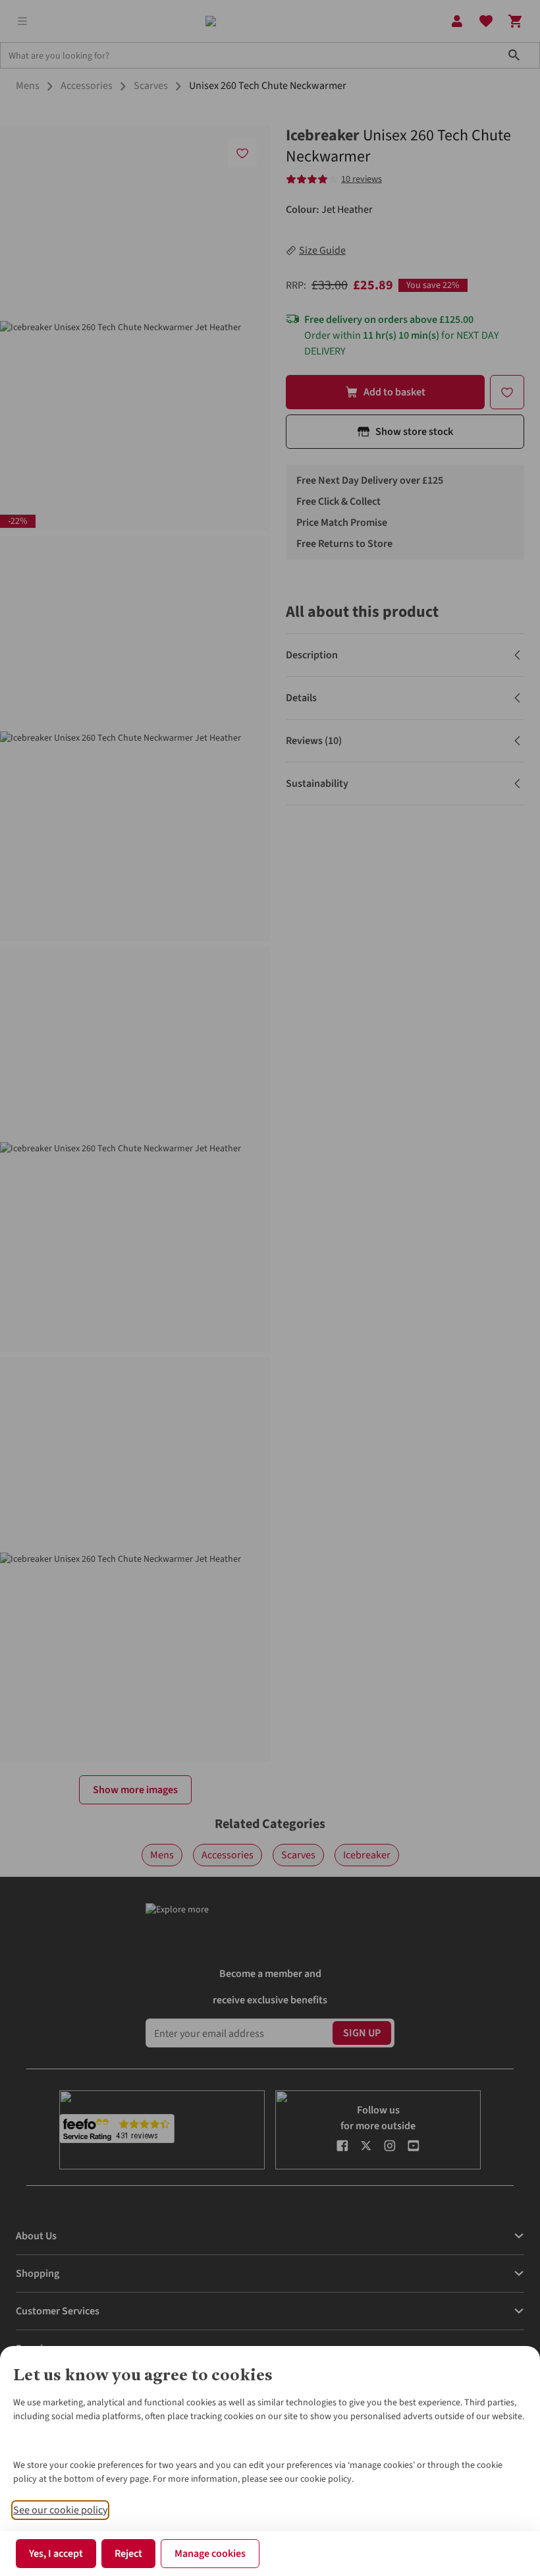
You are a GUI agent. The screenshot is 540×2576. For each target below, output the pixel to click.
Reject (128, 2554)
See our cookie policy (60, 2510)
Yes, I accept (56, 2554)
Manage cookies (210, 2554)
